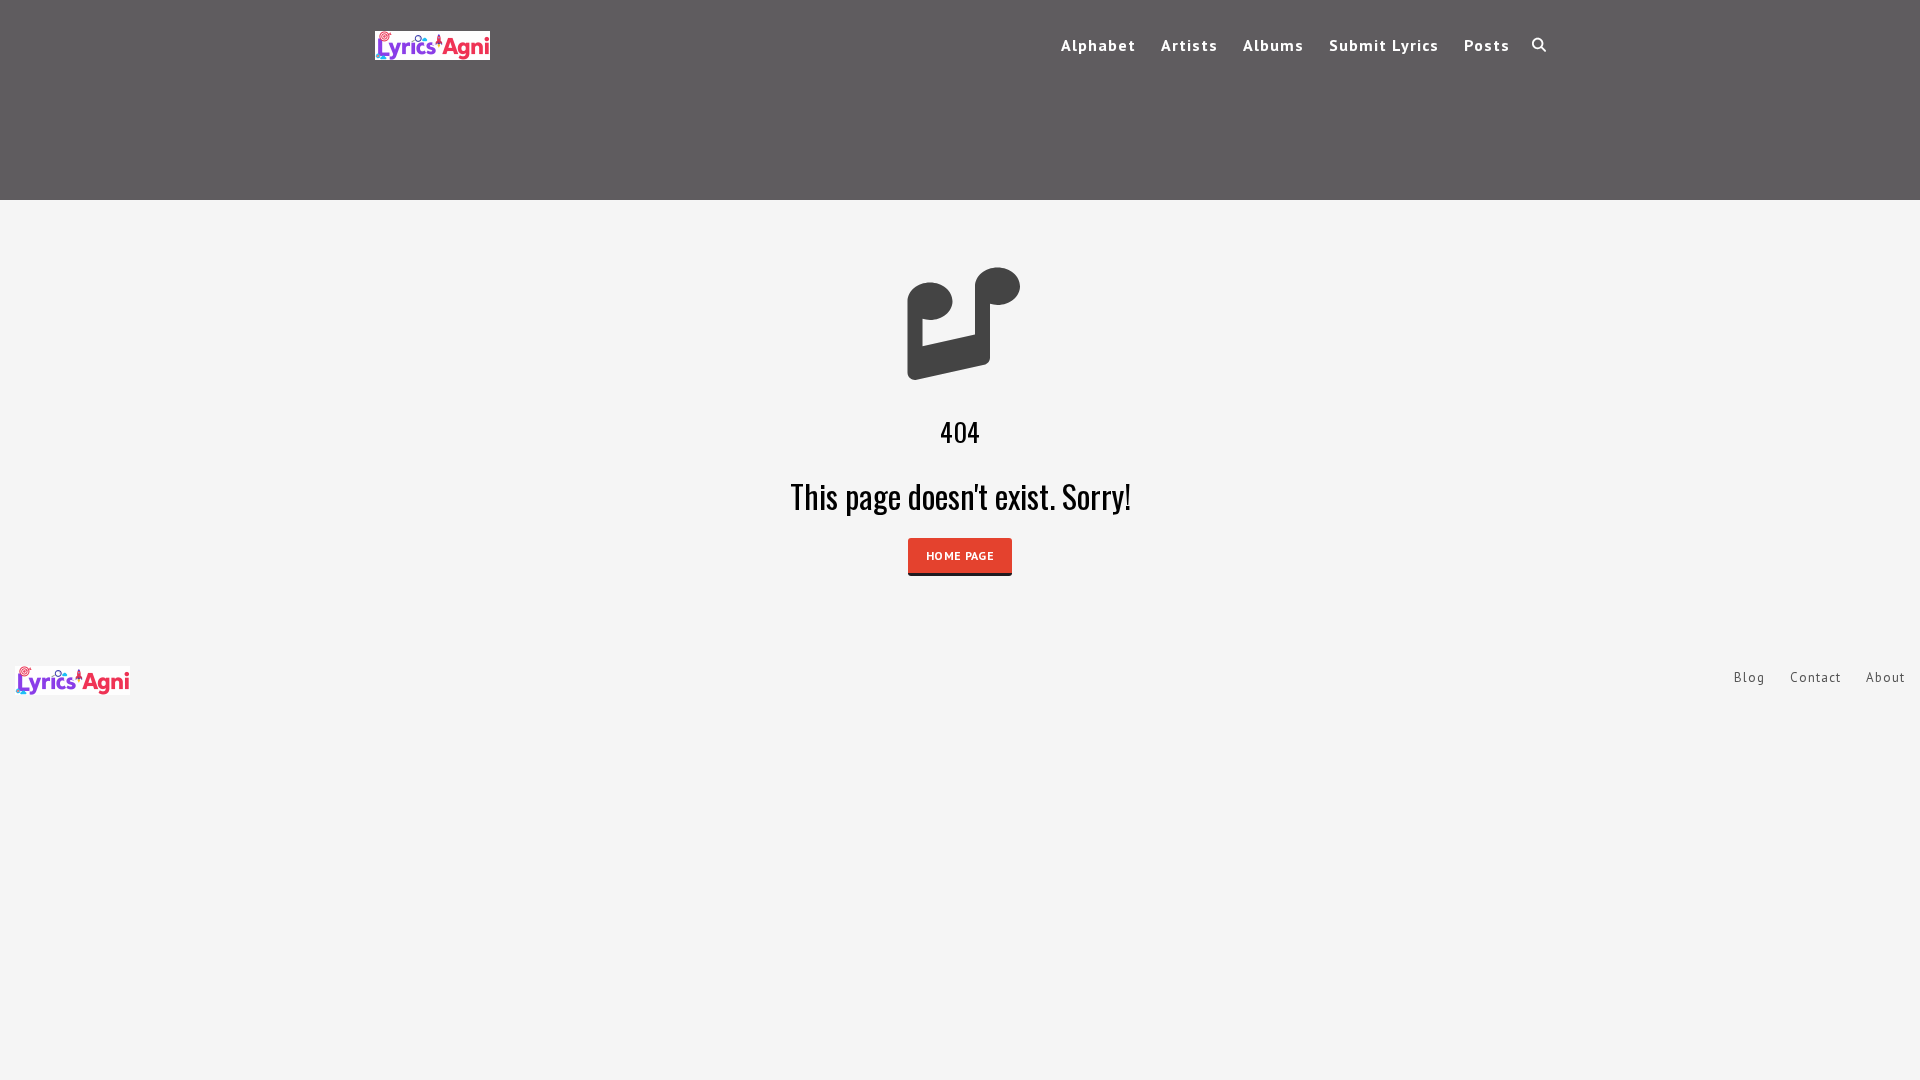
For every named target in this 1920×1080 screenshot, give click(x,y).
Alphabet (1098, 45)
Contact (1815, 677)
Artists (1189, 45)
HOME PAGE (960, 555)
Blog (1749, 677)
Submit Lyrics (1384, 45)
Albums (1273, 45)
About (1885, 677)
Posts (1487, 45)
